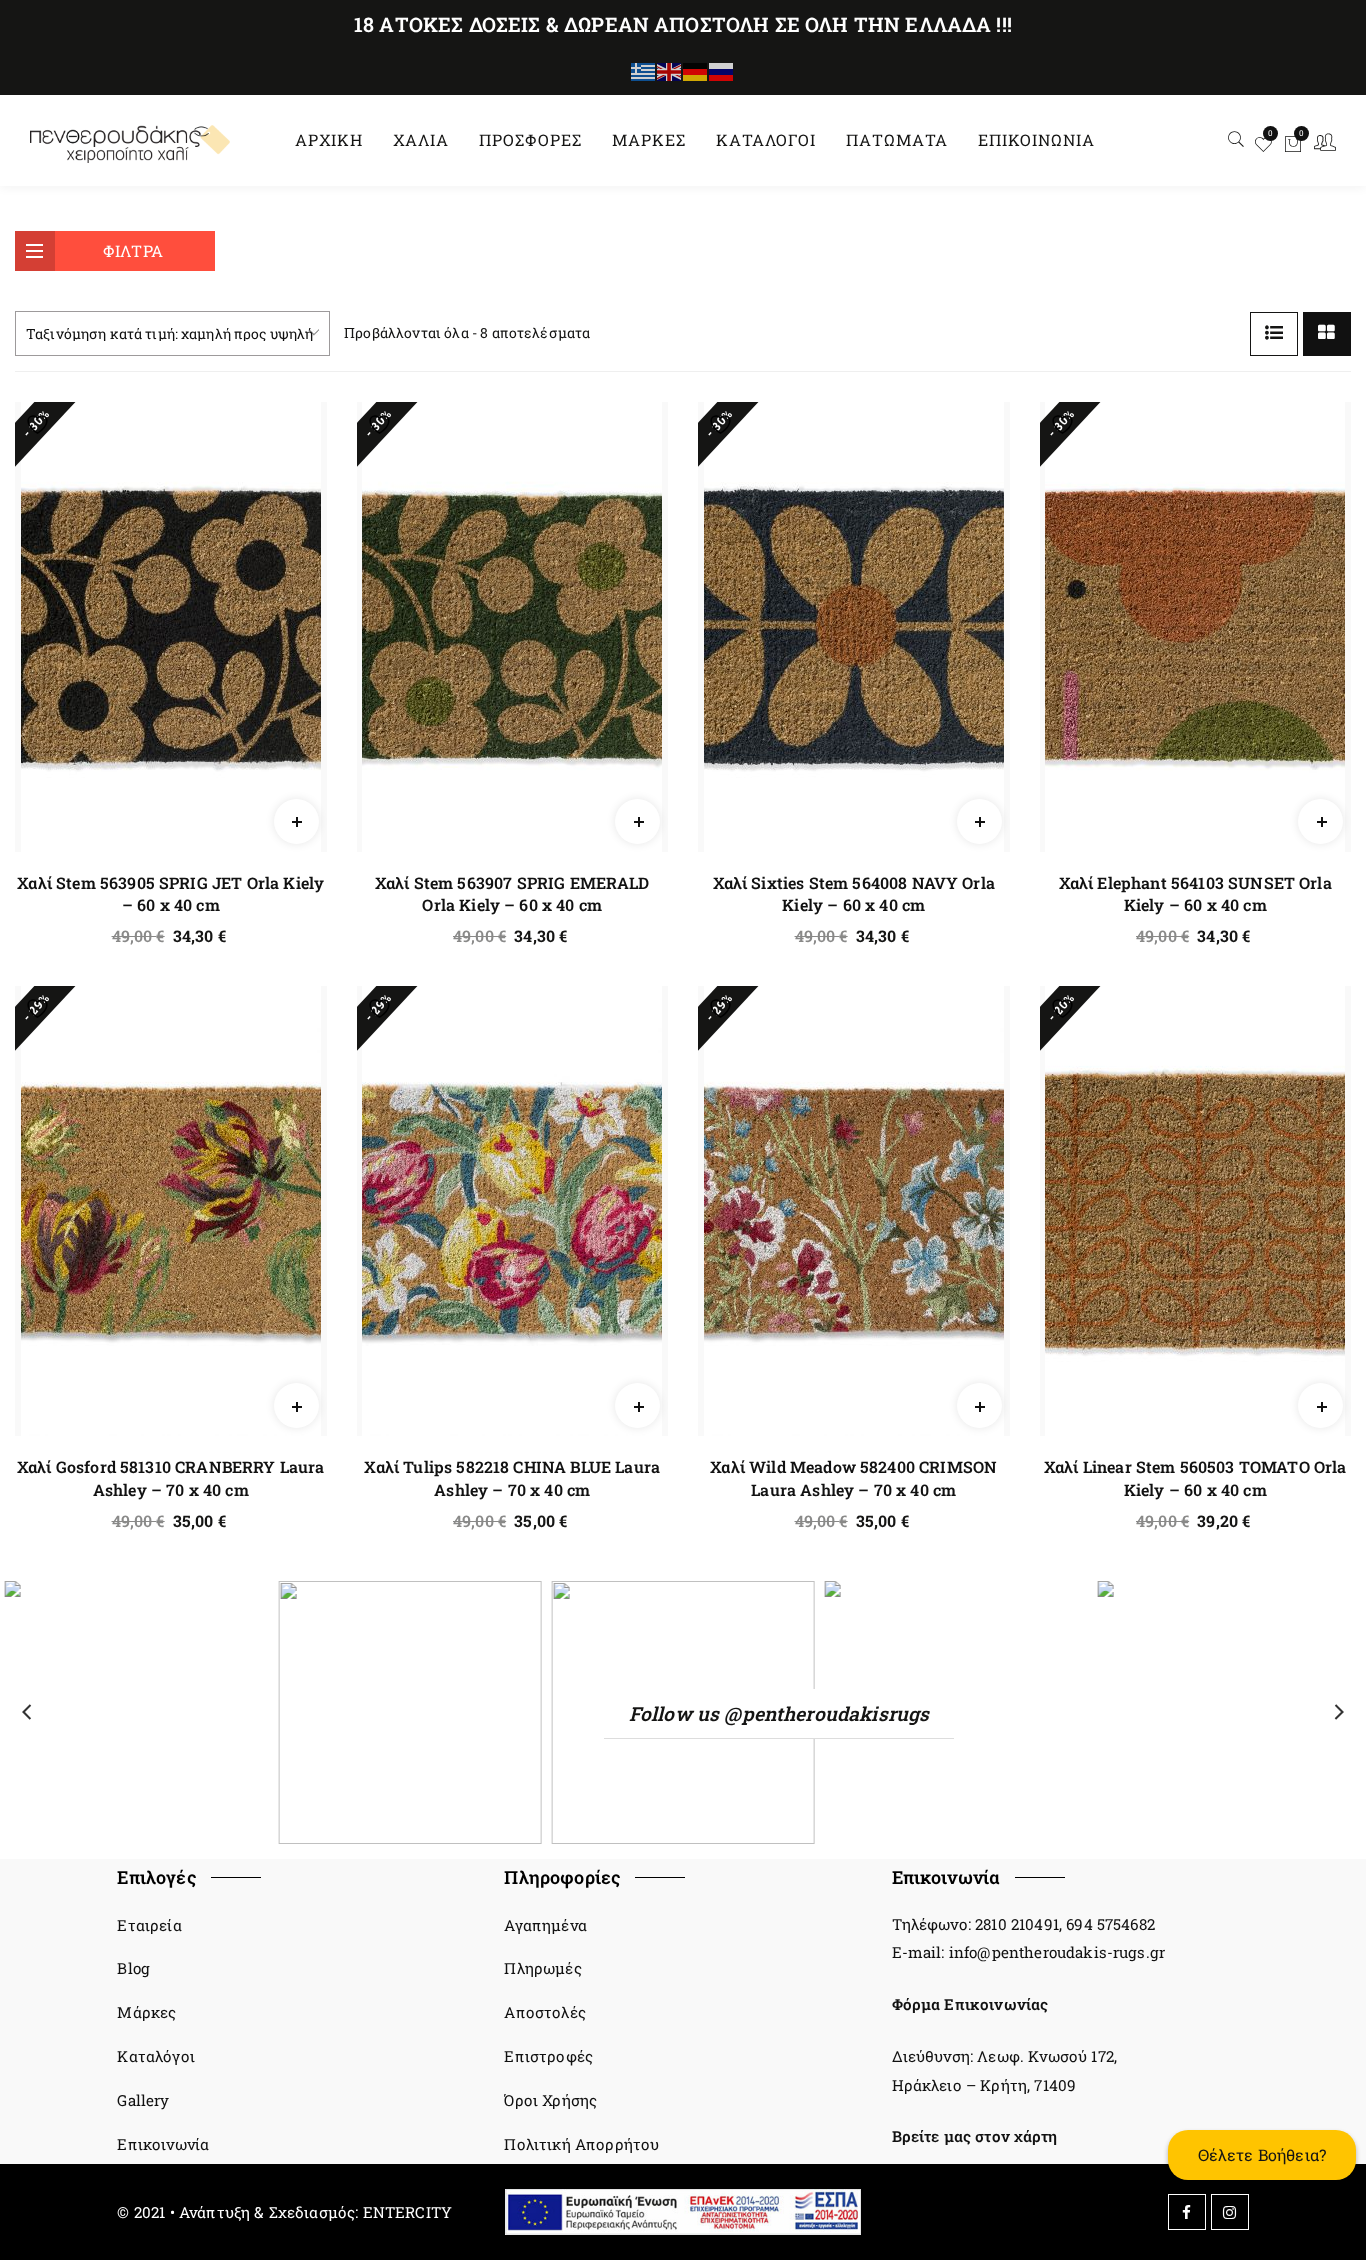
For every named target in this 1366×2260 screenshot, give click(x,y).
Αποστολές (544, 2012)
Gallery (143, 2100)
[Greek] (644, 70)
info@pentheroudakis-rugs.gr (1057, 1952)
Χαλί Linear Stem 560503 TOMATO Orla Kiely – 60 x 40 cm (1195, 1477)
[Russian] (722, 70)
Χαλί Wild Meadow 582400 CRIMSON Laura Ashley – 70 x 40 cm (853, 1477)
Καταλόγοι (155, 2056)
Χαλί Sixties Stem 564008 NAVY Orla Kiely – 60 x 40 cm (854, 893)
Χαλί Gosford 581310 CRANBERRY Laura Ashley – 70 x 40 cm (171, 1477)
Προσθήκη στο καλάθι (296, 847)
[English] (670, 70)
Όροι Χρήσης (550, 2100)
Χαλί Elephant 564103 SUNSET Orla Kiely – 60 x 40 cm (1195, 893)
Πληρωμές (542, 1968)
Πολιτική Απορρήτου (581, 2144)
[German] (696, 70)
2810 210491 (1017, 1924)
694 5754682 (1110, 1924)
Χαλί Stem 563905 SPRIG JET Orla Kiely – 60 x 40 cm (170, 893)
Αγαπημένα (545, 1925)
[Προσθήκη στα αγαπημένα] (42, 424)
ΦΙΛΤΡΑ (133, 250)
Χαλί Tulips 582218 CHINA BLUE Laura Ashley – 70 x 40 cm (512, 1477)
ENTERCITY (407, 2212)
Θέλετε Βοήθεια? (1262, 2154)
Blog (133, 1968)
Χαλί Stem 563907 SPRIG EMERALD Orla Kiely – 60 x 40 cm (512, 893)
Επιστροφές (548, 2056)
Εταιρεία (149, 1925)
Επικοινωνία (163, 2144)
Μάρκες (146, 2012)
